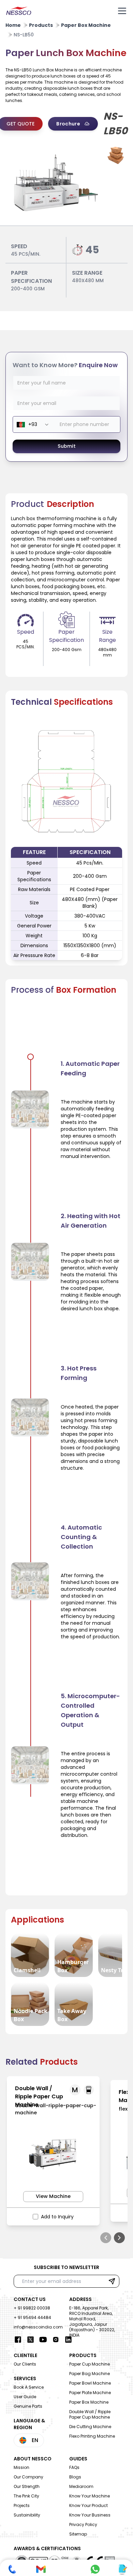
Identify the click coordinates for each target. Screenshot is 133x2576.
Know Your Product (88, 2505)
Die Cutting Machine (90, 2427)
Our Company (28, 2477)
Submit (67, 446)
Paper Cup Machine (90, 2364)
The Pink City (26, 2496)
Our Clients (25, 2364)
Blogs (75, 2477)
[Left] (106, 2238)
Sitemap (78, 2534)
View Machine (53, 2196)
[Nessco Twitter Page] (31, 2340)
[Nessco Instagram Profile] (56, 2340)
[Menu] (122, 11)
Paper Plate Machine (90, 2393)
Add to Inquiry (57, 2217)
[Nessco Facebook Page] (18, 2340)
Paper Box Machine (89, 2402)
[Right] (119, 2238)
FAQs (74, 2467)
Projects (22, 2505)
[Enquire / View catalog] (122, 2569)
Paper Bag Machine (90, 2374)
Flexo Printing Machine (92, 2436)
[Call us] (12, 2569)
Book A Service (29, 2387)
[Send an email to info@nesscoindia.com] (41, 2569)
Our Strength (27, 2486)
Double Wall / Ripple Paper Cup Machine (90, 2414)
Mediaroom (81, 2486)
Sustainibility (27, 2515)
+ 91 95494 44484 (32, 2317)
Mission (21, 2467)
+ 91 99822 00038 (32, 2308)
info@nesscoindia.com (38, 2327)
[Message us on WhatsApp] (95, 2569)
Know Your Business (90, 2515)
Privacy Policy (83, 2524)
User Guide (25, 2397)
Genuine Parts (28, 2406)
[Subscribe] (112, 2281)
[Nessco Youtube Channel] (43, 2340)
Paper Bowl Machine (90, 2383)
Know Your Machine (90, 2496)
